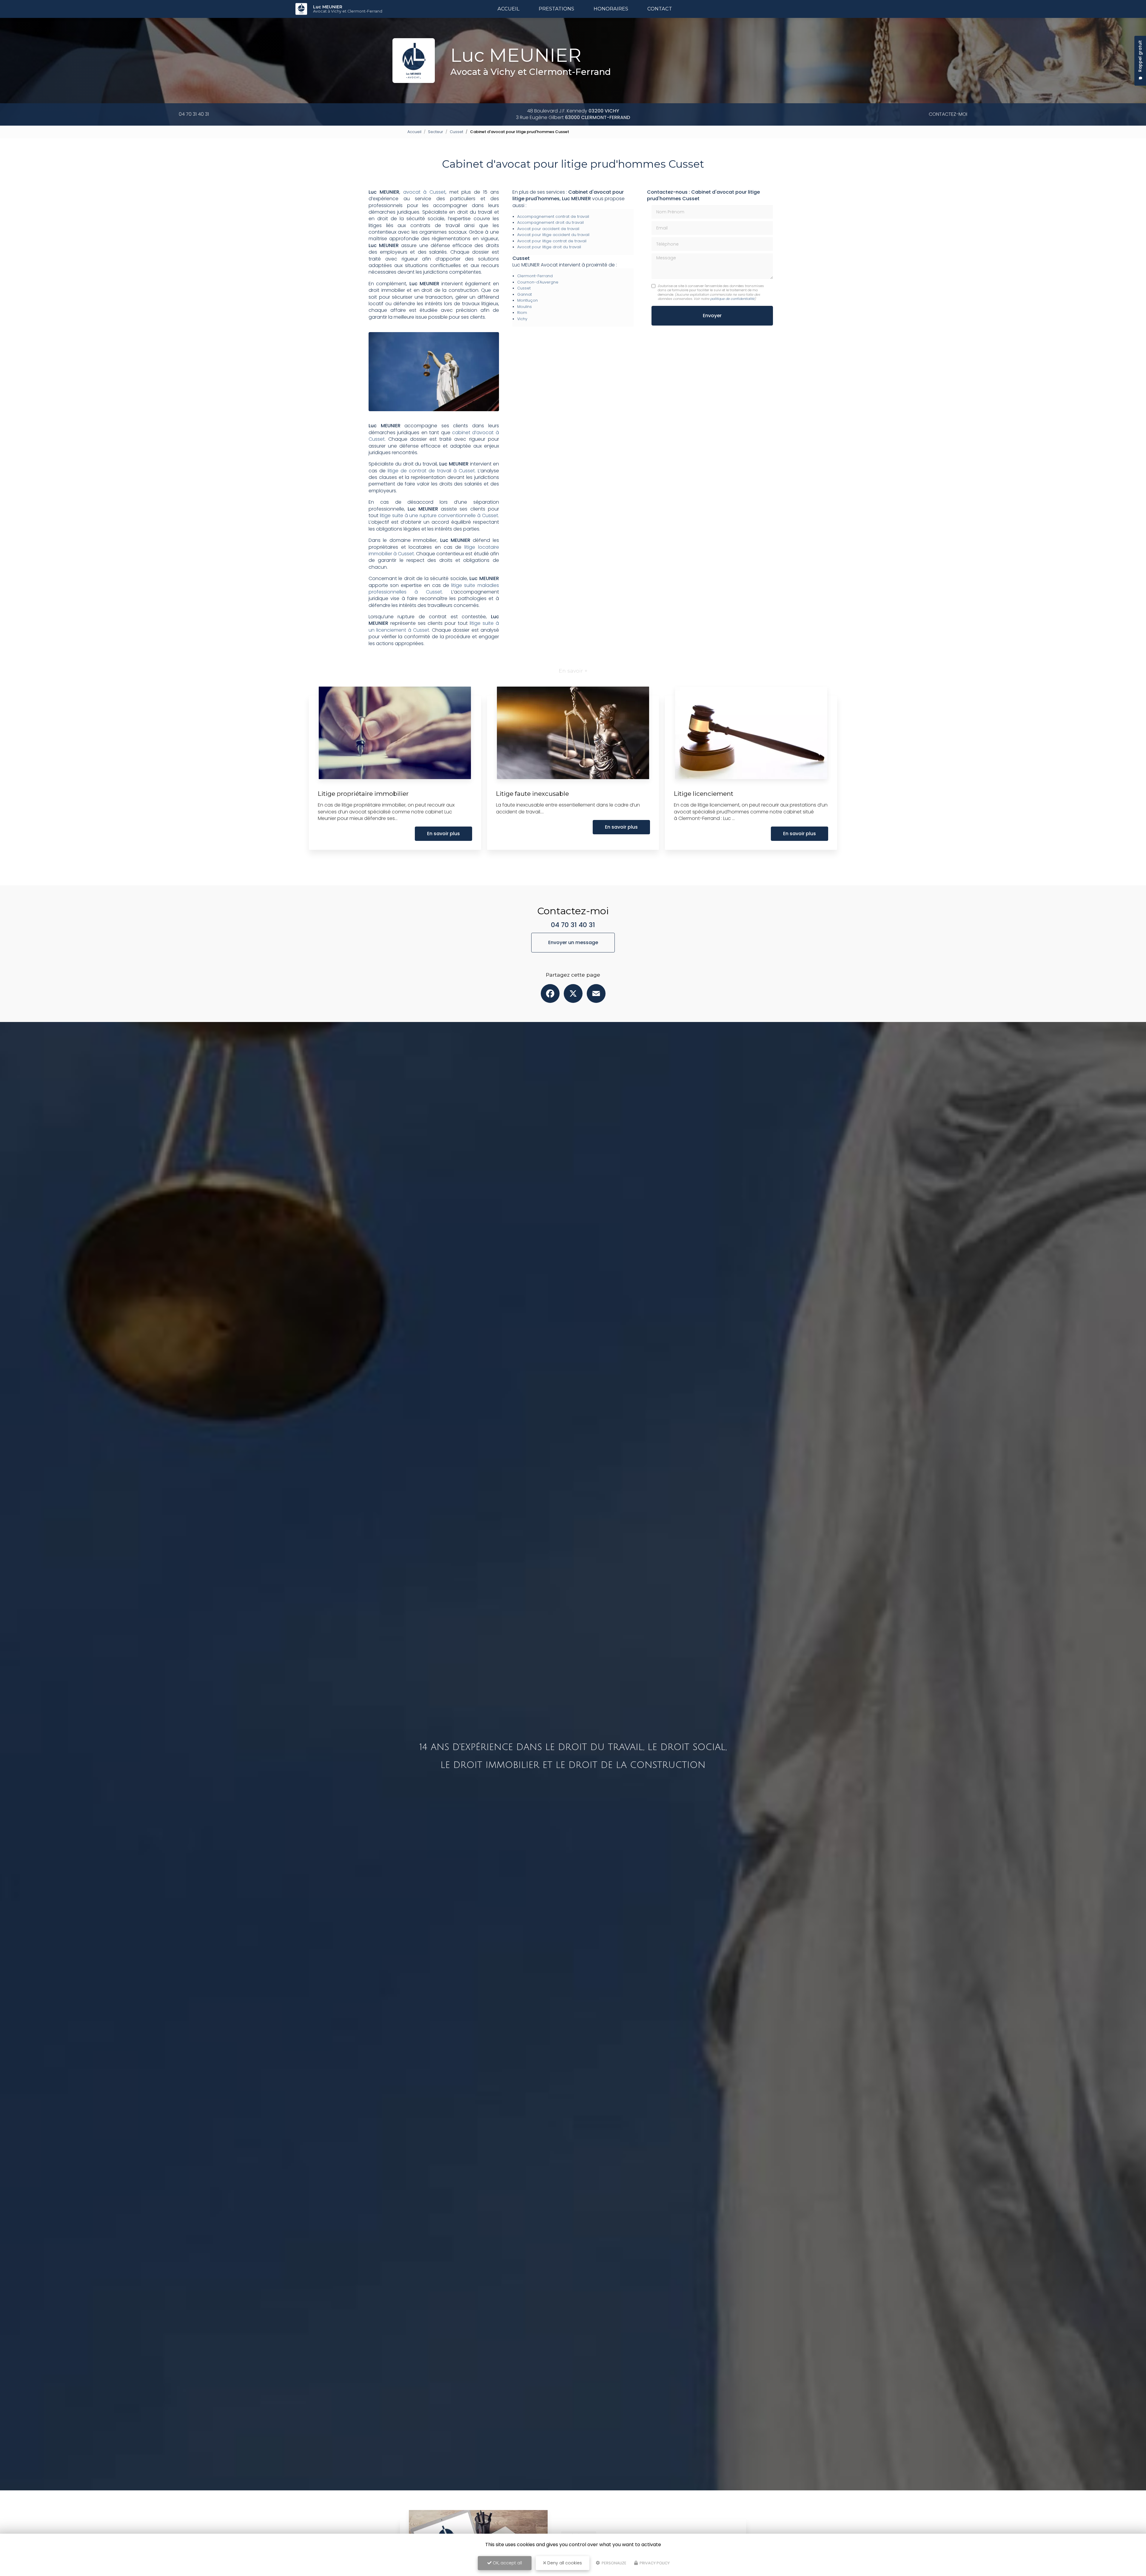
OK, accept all (507, 2563)
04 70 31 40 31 (194, 114)
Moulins (525, 307)
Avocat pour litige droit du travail (549, 247)
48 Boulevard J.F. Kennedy (573, 111)
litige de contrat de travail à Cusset (431, 471)
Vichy (522, 319)
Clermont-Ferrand (535, 276)
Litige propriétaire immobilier (363, 794)
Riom (522, 313)
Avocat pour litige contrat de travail (552, 241)
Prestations (556, 9)
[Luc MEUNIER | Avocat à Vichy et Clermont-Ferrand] (301, 9)
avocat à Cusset (424, 192)
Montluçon (527, 300)
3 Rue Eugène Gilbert (573, 117)
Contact (660, 9)
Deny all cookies (564, 2563)
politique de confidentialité (732, 299)
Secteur (436, 132)
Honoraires (611, 9)
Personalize (614, 2563)
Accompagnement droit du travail (550, 222)
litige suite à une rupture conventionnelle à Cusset (439, 515)
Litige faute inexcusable (532, 794)
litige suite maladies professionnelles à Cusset (434, 589)
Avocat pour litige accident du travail (553, 235)
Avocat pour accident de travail (548, 229)
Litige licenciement (704, 794)
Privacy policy (654, 2563)
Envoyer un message (573, 942)
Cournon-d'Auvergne (538, 282)
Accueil (509, 9)
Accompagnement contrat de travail (553, 216)
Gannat (525, 294)
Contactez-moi (948, 114)
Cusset (456, 132)
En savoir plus (443, 834)
